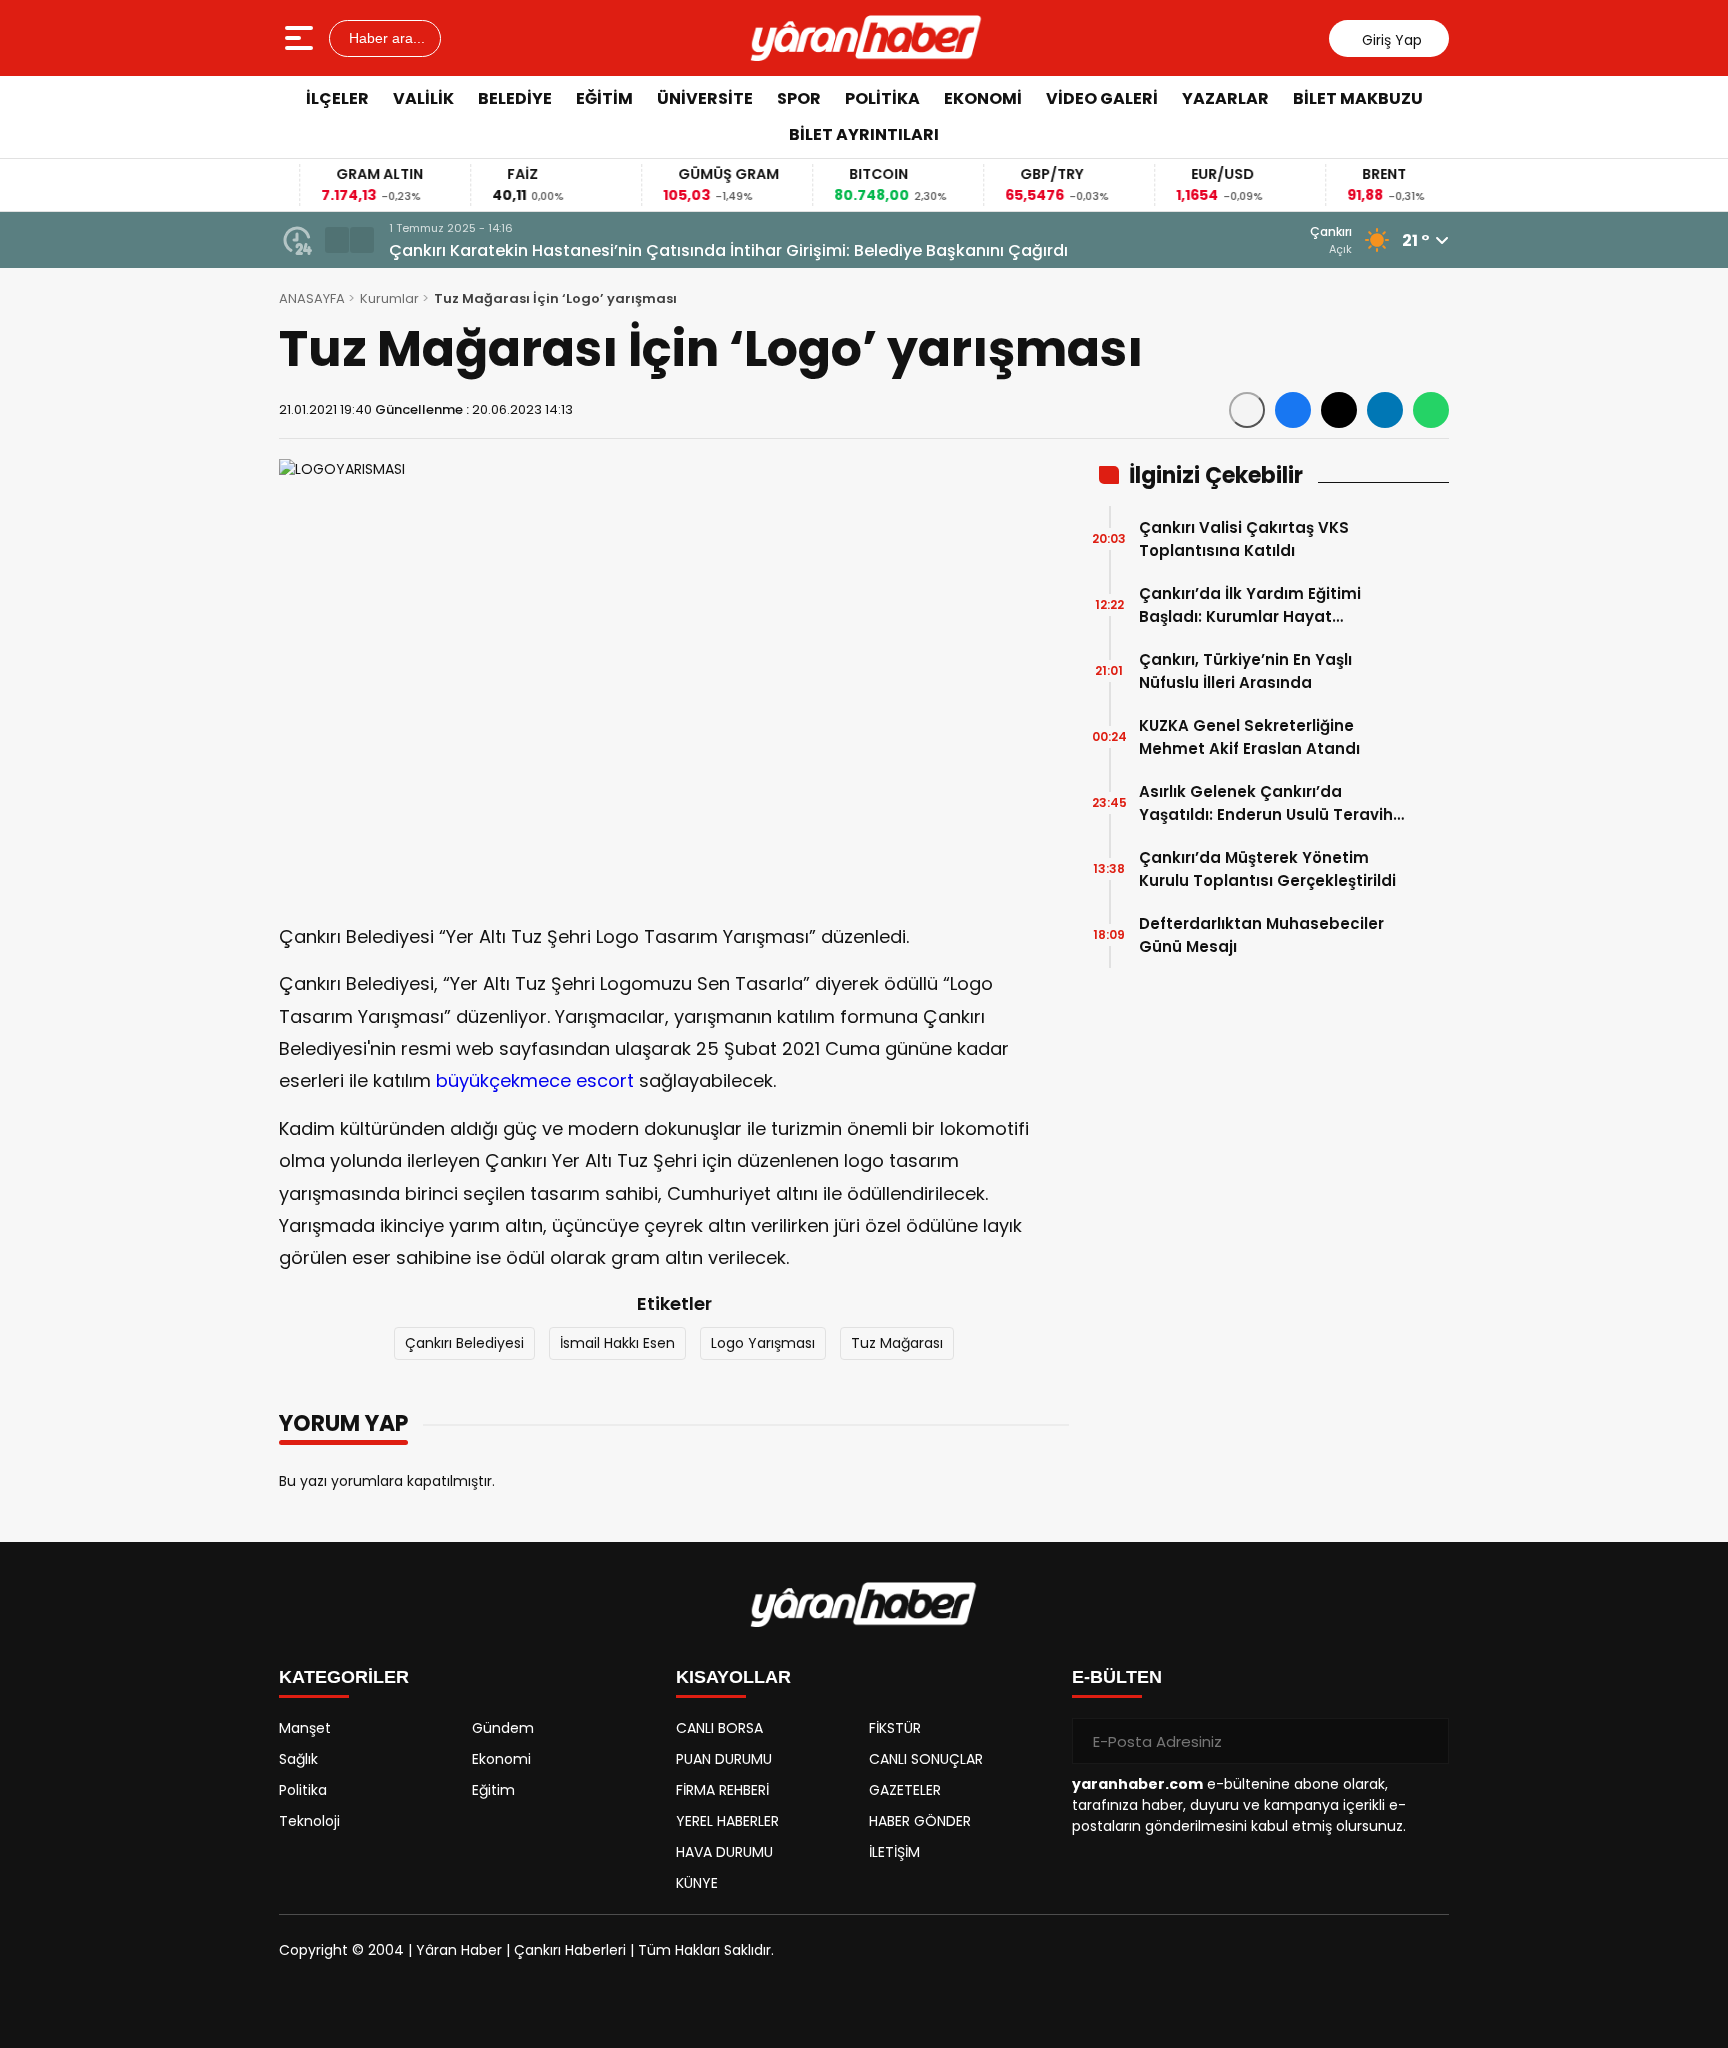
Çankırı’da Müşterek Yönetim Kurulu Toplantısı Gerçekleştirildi (1267, 869)
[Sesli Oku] (1247, 410)
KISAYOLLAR (733, 1677)
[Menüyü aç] (301, 38)
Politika (882, 98)
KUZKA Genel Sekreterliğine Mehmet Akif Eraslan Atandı (1249, 737)
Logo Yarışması (763, 1343)
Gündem (503, 1728)
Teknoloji (309, 1821)
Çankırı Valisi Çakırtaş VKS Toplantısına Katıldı (1244, 539)
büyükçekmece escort (535, 1080)
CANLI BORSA (719, 1728)
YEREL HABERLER (727, 1821)
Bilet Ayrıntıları (864, 134)
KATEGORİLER (344, 1677)
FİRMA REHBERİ (722, 1790)
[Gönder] (1426, 1741)
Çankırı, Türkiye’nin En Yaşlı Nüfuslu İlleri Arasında (1245, 671)
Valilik (423, 98)
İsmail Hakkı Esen (617, 1343)
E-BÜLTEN (1117, 1677)
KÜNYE (697, 1883)
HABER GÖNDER (920, 1821)
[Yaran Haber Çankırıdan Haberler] (866, 38)
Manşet (305, 1728)
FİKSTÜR (895, 1728)
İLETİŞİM (894, 1852)
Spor (799, 98)
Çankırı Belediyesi (464, 1343)
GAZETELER (905, 1790)
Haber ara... (385, 38)
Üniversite (705, 98)
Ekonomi (983, 98)
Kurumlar (389, 298)
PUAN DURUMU (724, 1759)
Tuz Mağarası (897, 1343)
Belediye (515, 98)
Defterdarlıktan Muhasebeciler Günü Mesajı (1261, 935)
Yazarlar (1225, 98)
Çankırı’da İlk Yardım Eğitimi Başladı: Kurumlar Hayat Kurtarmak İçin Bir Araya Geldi (1258, 605)
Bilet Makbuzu (1358, 98)
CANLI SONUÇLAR (926, 1759)
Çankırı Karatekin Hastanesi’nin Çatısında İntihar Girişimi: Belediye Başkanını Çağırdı (728, 250)
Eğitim (604, 98)
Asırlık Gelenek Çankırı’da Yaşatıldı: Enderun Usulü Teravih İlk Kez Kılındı (1266, 803)
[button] (337, 240)
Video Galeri (1102, 98)
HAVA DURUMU (724, 1852)
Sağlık (298, 1759)
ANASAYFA (312, 298)
